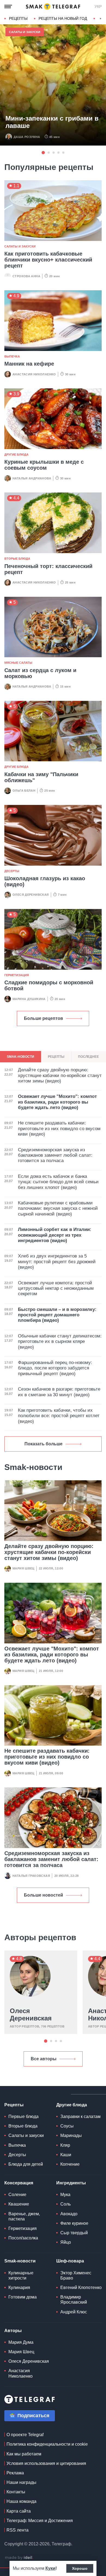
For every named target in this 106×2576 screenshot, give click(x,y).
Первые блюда (24, 2116)
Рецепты (18, 18)
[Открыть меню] (8, 7)
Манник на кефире (29, 364)
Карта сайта (19, 2511)
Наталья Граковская (31, 1876)
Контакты (16, 2492)
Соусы (67, 2126)
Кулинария (19, 2288)
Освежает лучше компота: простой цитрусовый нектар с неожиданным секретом (56, 1288)
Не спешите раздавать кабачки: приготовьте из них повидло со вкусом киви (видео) (47, 1757)
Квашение (19, 2204)
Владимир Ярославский (74, 2300)
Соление (17, 2195)
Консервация (19, 2183)
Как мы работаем (24, 2454)
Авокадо (69, 2214)
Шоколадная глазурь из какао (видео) (45, 881)
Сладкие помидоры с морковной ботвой (49, 985)
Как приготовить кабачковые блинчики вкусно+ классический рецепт (48, 260)
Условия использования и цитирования (46, 2463)
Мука (65, 2195)
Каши (66, 2155)
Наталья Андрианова (32, 478)
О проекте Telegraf (25, 2435)
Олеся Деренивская (31, 895)
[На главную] (53, 7)
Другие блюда (16, 454)
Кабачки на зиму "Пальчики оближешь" (41, 777)
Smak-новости (20, 2261)
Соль (66, 2204)
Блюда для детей (26, 2164)
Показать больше (43, 1444)
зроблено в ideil (19, 2558)
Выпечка (12, 356)
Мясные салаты (18, 663)
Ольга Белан (24, 791)
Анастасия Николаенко (34, 374)
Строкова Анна (26, 276)
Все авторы (44, 2059)
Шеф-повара (70, 2261)
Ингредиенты (71, 2183)
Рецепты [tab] (56, 1057)
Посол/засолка (23, 2238)
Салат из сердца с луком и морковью (40, 673)
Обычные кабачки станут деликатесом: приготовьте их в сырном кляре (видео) (60, 1342)
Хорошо (80, 2568)
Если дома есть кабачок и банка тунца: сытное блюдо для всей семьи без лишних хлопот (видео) (58, 1182)
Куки (50, 2568)
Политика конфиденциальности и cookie (47, 2444)
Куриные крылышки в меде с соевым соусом (44, 465)
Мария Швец (24, 1568)
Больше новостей (43, 1895)
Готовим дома (23, 2297)
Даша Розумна (27, 137)
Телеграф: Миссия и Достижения (40, 2521)
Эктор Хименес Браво (76, 2275)
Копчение (70, 2164)
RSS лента (18, 2530)
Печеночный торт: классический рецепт (48, 569)
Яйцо (66, 2242)
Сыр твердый (74, 2233)
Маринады (71, 2135)
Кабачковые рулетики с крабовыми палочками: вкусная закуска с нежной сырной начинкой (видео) (58, 1208)
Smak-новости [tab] (21, 1057)
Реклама (15, 2473)
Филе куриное (74, 2223)
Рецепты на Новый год (63, 18)
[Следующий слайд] (101, 19)
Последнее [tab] (88, 1057)
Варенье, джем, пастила (24, 2216)
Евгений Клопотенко (81, 2288)
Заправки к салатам (80, 2116)
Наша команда (21, 2501)
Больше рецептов (43, 1018)
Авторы (13, 2331)
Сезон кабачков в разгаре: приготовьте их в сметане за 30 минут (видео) (59, 1392)
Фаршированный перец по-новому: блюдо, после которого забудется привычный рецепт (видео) (55, 1368)
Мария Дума (21, 2342)
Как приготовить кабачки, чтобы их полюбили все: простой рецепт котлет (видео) (59, 1416)
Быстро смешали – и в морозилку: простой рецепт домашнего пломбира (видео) (57, 1315)
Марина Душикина (29, 999)
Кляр (65, 2145)
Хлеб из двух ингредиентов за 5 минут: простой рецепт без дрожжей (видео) (57, 1262)
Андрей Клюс (74, 2312)
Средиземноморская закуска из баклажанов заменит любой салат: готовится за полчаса (51, 1859)
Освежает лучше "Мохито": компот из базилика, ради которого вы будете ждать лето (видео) (52, 1655)
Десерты (12, 871)
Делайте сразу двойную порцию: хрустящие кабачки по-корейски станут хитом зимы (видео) (49, 1552)
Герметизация (17, 975)
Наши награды (21, 2482)
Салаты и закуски (25, 32)
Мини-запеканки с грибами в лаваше (52, 122)
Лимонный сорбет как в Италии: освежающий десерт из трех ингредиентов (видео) (55, 1235)
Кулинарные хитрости (21, 2275)
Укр (98, 7)
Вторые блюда (17, 559)
